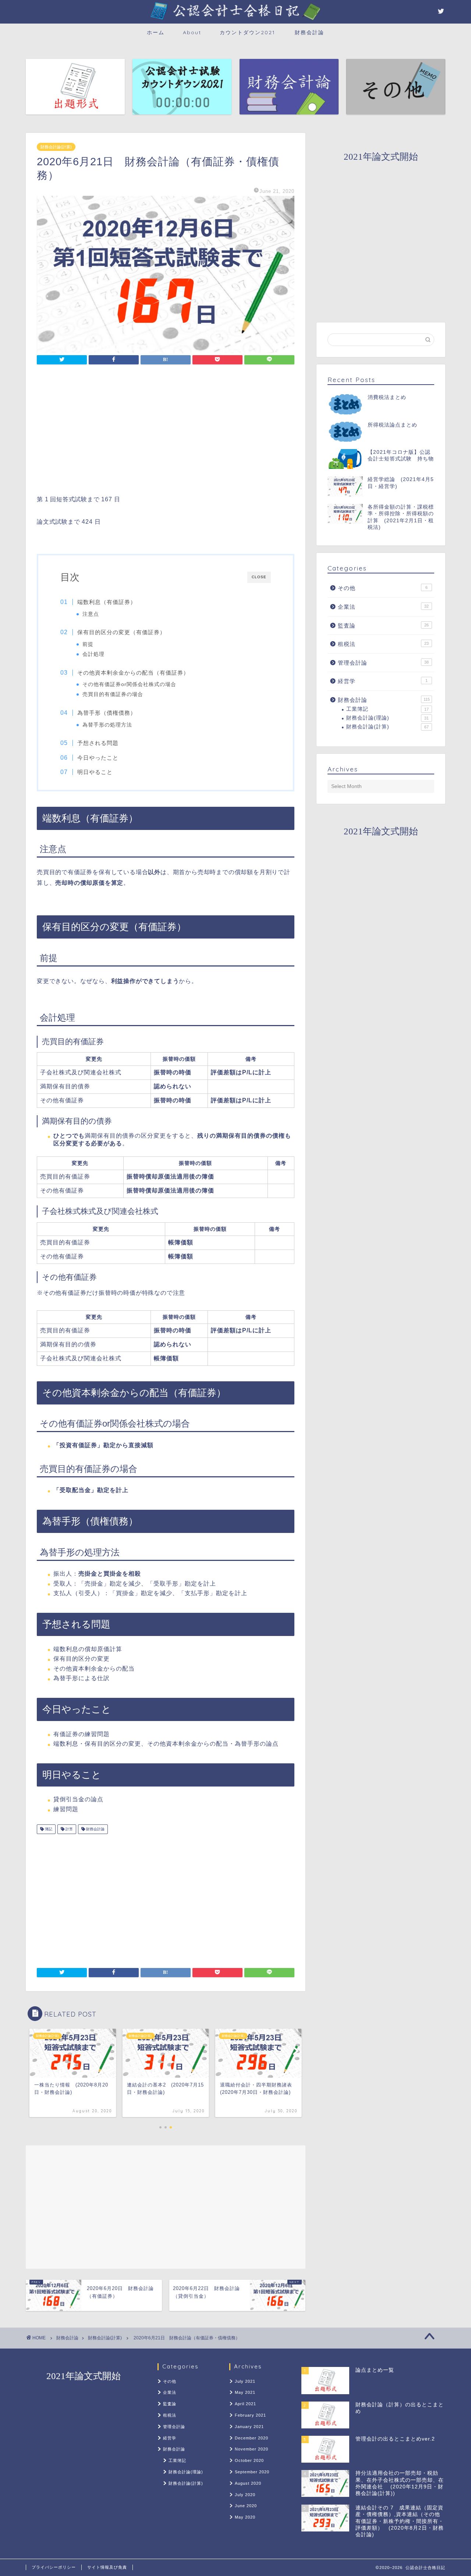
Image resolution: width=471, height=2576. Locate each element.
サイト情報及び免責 (107, 2567)
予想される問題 (98, 743)
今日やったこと (98, 758)
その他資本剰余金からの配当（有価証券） (133, 673)
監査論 (383, 626)
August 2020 (248, 2483)
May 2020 (245, 2517)
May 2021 (245, 2392)
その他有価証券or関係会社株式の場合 (129, 684)
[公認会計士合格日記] (235, 20)
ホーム (156, 32)
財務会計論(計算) (56, 147)
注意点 (91, 614)
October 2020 (249, 2460)
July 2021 (245, 2381)
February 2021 (250, 2415)
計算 (69, 1829)
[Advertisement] (166, 432)
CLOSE (259, 577)
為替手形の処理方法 (107, 725)
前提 (88, 644)
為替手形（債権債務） (107, 713)
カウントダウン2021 (247, 32)
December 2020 (252, 2438)
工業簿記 (387, 709)
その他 (383, 588)
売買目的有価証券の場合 (113, 694)
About (192, 32)
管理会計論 (383, 663)
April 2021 (245, 2404)
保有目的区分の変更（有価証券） (121, 632)
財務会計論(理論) (387, 718)
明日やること (95, 772)
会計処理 (93, 654)
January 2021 (249, 2427)
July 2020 (245, 2495)
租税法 (383, 644)
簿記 (48, 1829)
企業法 (383, 607)
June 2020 (246, 2506)
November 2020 (252, 2449)
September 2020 (252, 2472)
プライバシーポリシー (54, 2567)
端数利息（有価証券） (107, 602)
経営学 (383, 681)
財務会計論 (309, 32)
